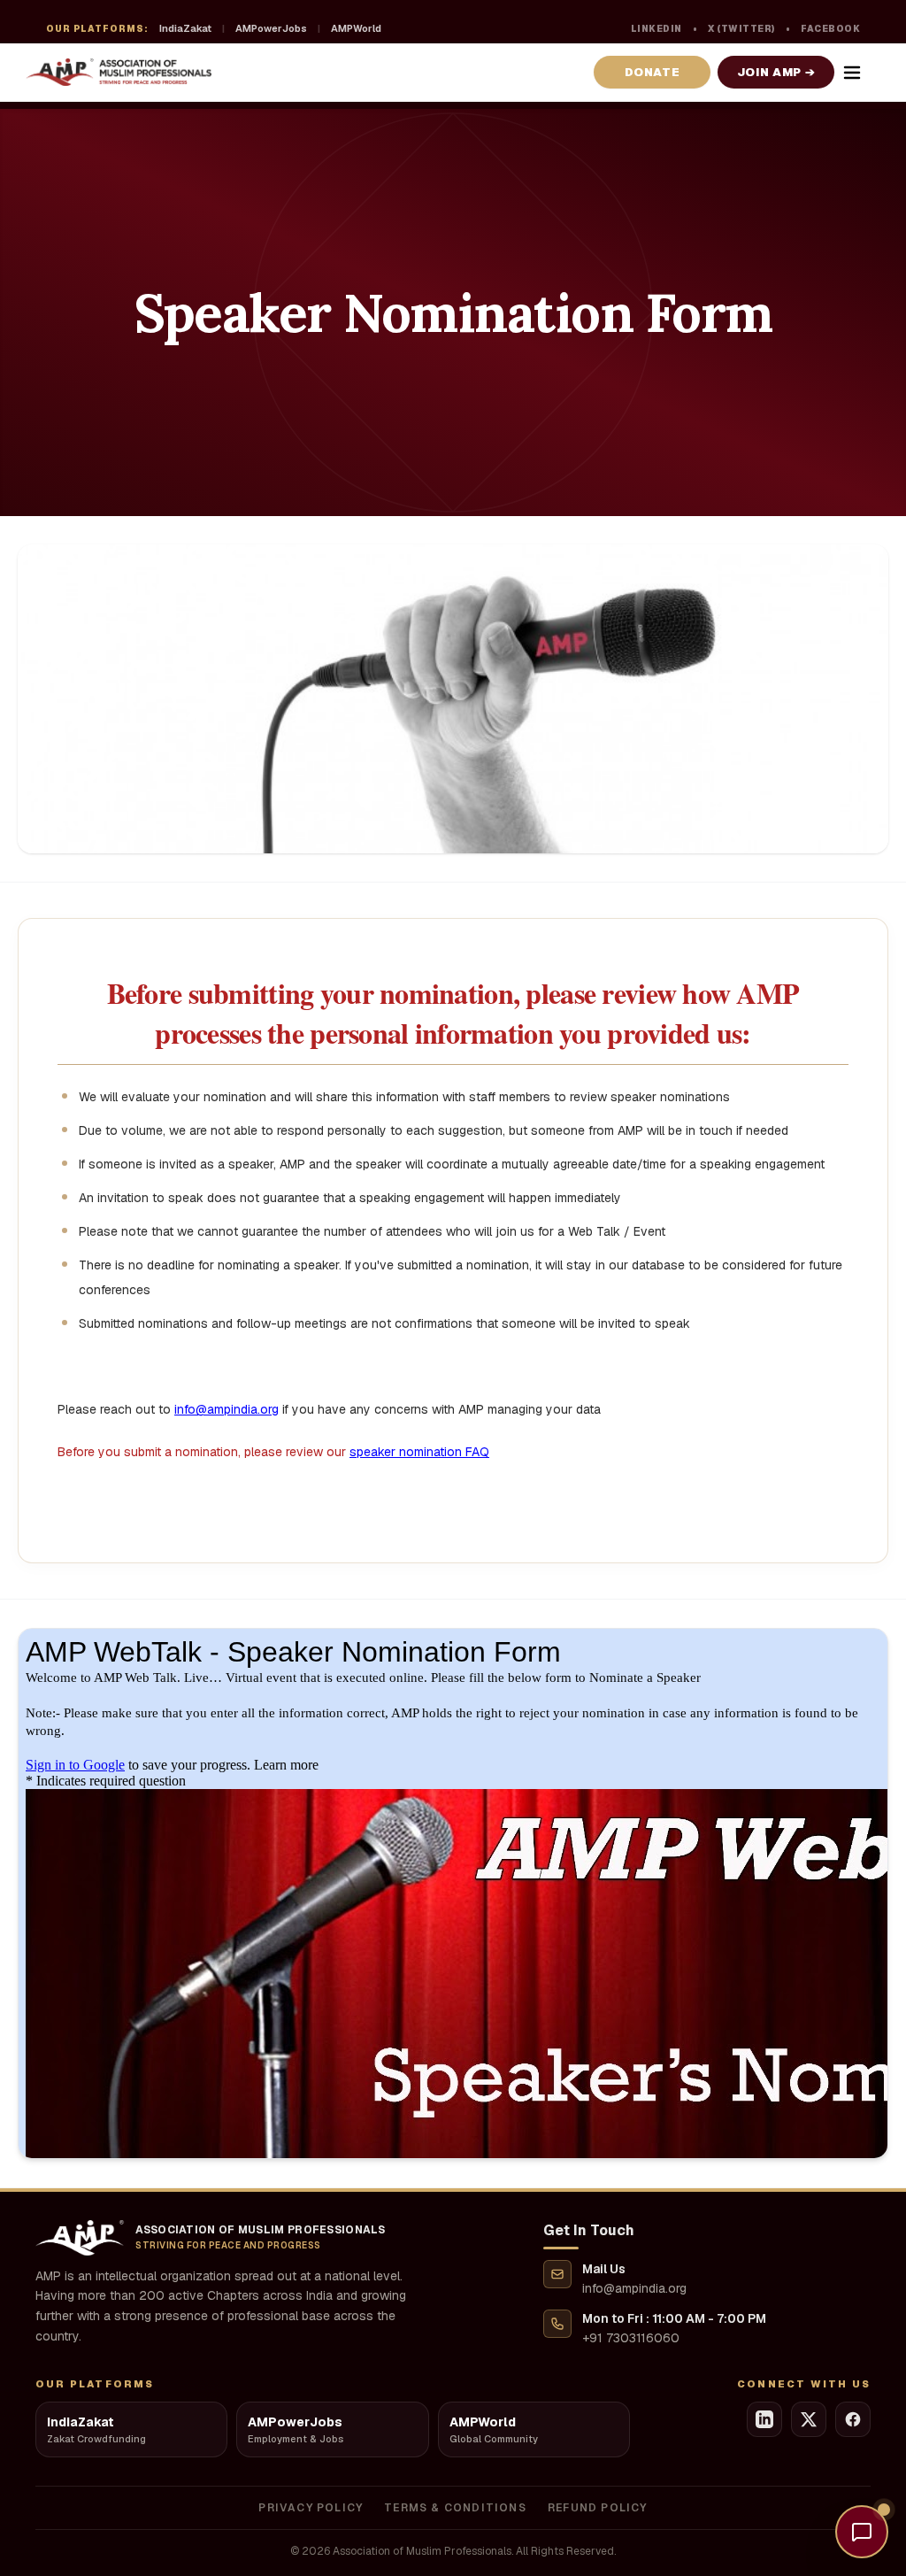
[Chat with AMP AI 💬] (862, 2532)
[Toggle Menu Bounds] (852, 73)
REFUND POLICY (598, 2508)
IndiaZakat (185, 28)
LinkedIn (656, 29)
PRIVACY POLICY (311, 2508)
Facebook (830, 29)
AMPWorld (356, 28)
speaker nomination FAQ (419, 1452)
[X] (809, 2419)
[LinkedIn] (764, 2419)
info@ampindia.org (226, 1409)
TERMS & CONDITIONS (455, 2508)
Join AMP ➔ (776, 72)
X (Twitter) (741, 29)
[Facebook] (853, 2419)
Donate (653, 72)
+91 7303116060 (631, 2338)
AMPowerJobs (271, 28)
